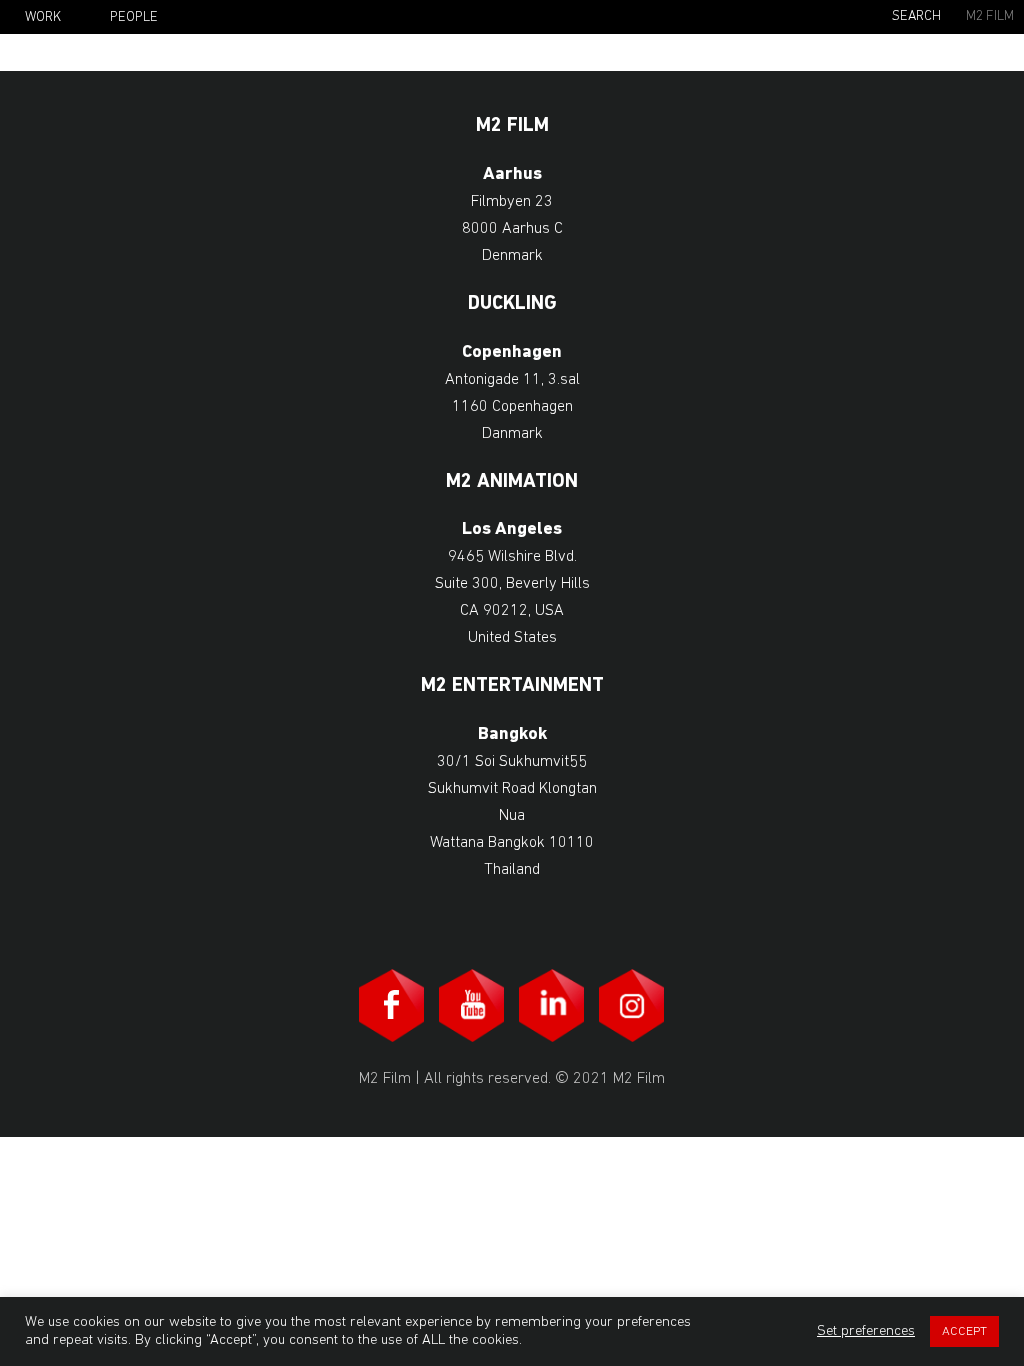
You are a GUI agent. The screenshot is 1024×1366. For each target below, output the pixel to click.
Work (43, 17)
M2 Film (990, 16)
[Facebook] (392, 1005)
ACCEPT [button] (964, 1331)
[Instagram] (632, 1005)
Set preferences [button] (866, 1331)
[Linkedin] (552, 1005)
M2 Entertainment (512, 686)
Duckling (512, 304)
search (916, 16)
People (134, 17)
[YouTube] (472, 1005)
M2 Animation (512, 482)
